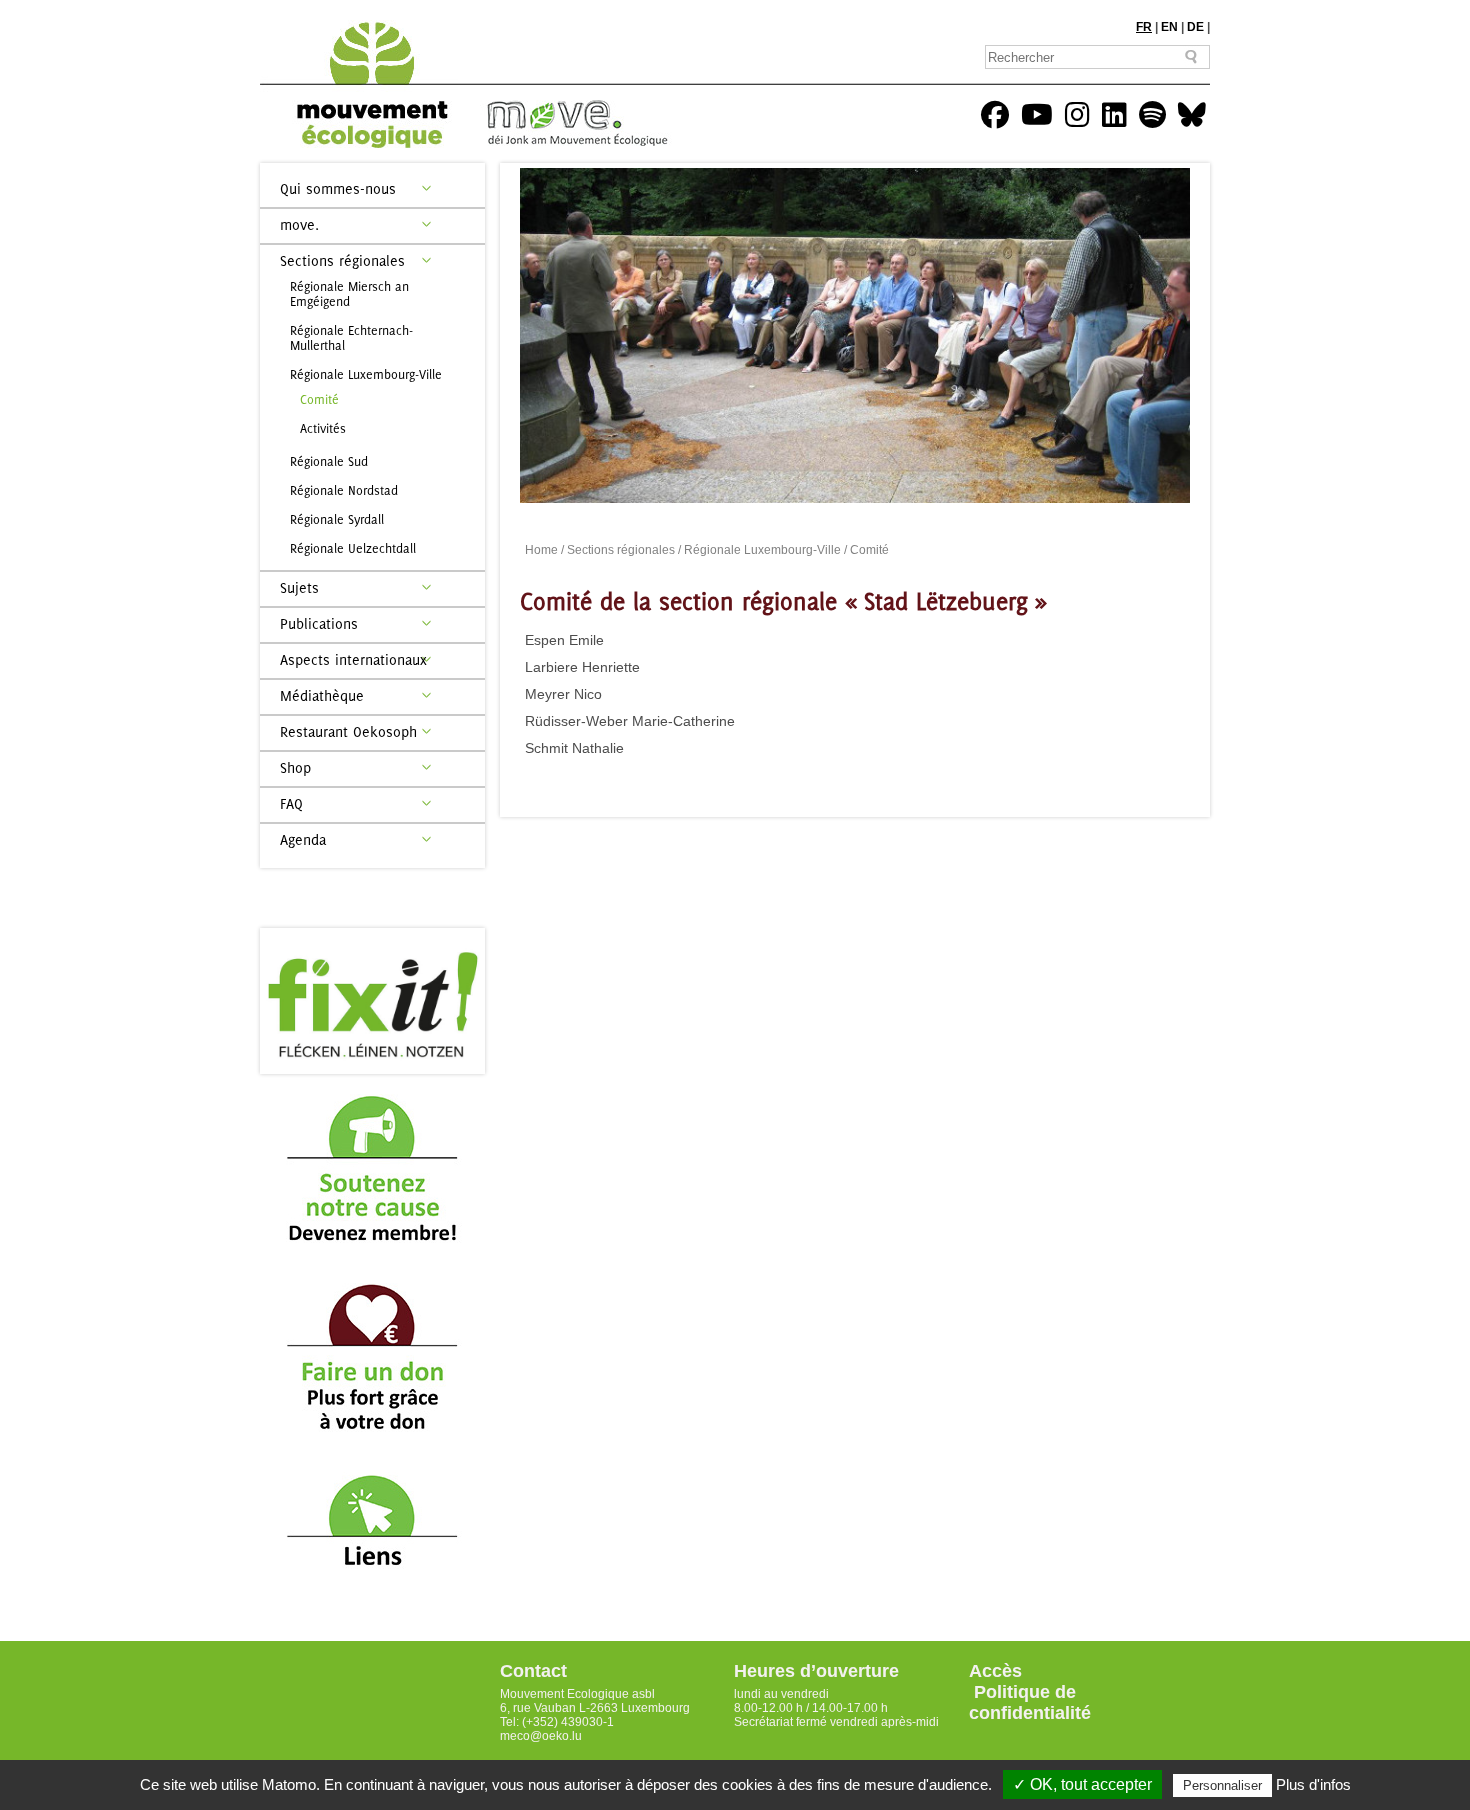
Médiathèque (322, 695)
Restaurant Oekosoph (348, 731)
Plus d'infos (1313, 1784)
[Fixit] (372, 1001)
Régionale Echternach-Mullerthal (351, 338)
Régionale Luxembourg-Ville (366, 374)
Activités (323, 428)
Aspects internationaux (353, 659)
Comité (319, 399)
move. (299, 224)
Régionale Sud (329, 461)
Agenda (303, 839)
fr (1144, 27)
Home (541, 550)
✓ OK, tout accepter (1082, 1784)
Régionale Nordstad (344, 490)
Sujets (299, 587)
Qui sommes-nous (338, 188)
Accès (995, 1671)
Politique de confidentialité (1030, 1702)
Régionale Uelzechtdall (353, 548)
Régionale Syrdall (337, 519)
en (1169, 27)
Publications (319, 623)
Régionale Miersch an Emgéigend (349, 294)
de (1195, 27)
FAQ (291, 803)
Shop (295, 767)
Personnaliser (1222, 1785)
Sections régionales (342, 260)
